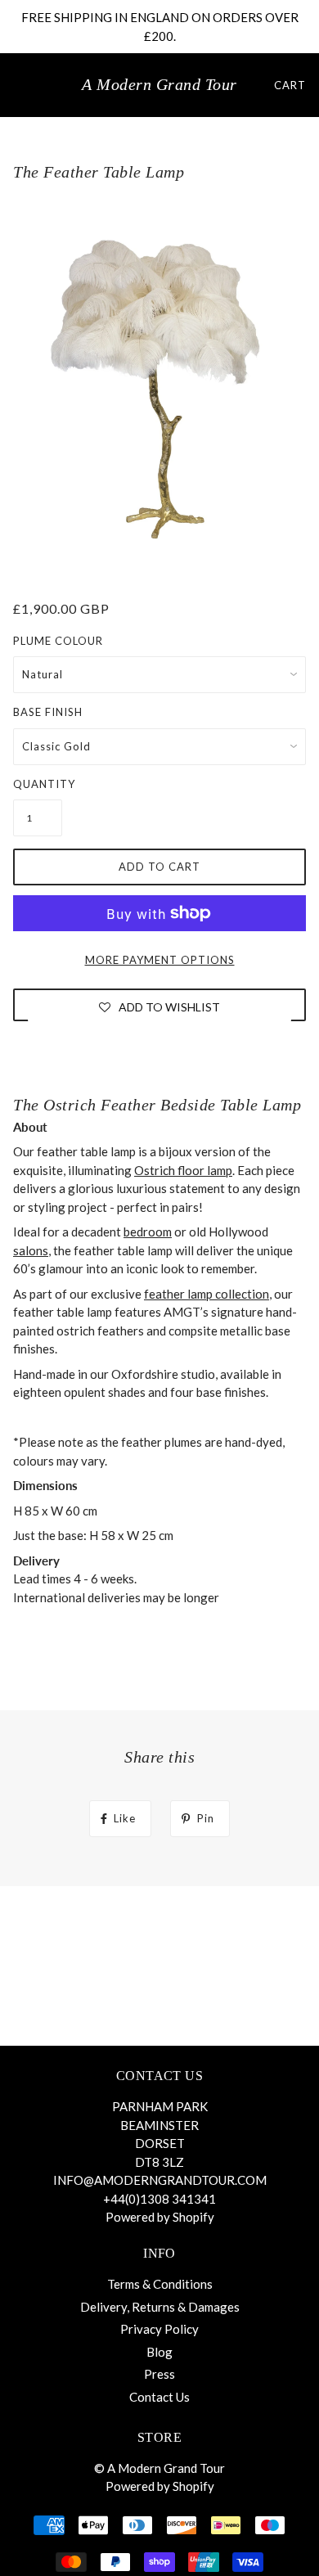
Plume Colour (58, 641)
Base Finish (48, 712)
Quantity (38, 784)
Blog (159, 2352)
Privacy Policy (159, 2329)
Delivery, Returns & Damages (160, 2307)
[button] (159, 1007)
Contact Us (159, 2397)
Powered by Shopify (160, 2217)
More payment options (160, 960)
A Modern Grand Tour (159, 84)
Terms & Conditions (160, 2284)
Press (159, 2374)
